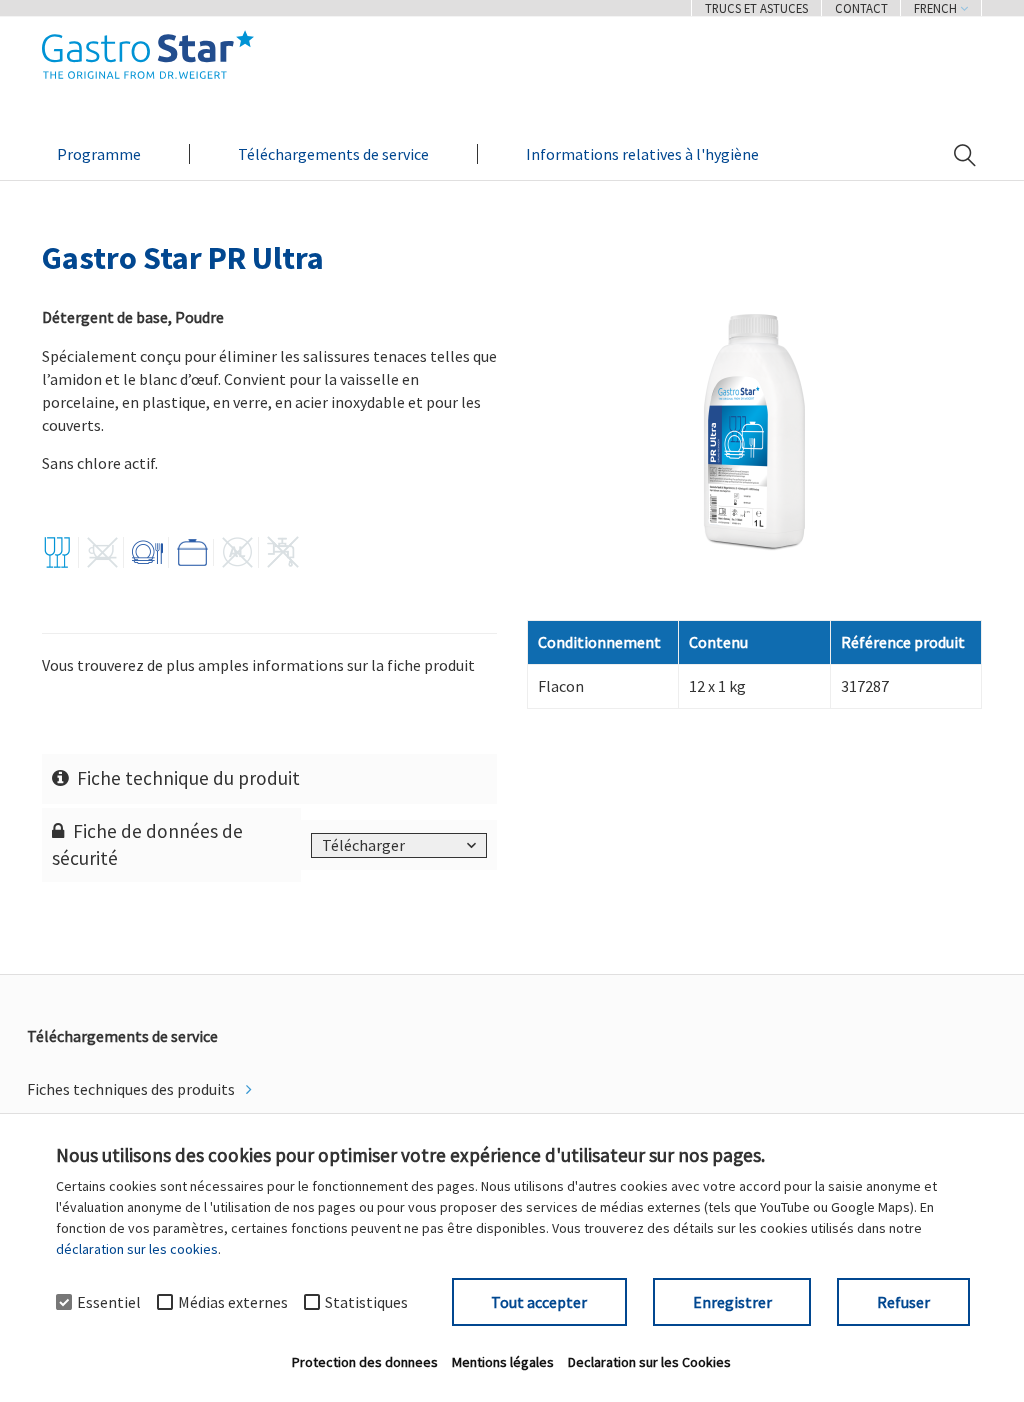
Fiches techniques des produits (132, 1089)
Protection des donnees (365, 1362)
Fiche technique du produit (188, 778)
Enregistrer (732, 1302)
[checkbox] (64, 1302)
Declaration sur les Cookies (649, 1362)
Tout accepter (539, 1302)
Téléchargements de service (333, 154)
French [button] (937, 8)
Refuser (903, 1302)
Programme (99, 154)
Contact (861, 8)
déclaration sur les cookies (137, 1249)
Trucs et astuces (756, 8)
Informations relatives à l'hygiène (642, 154)
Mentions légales (503, 1362)
